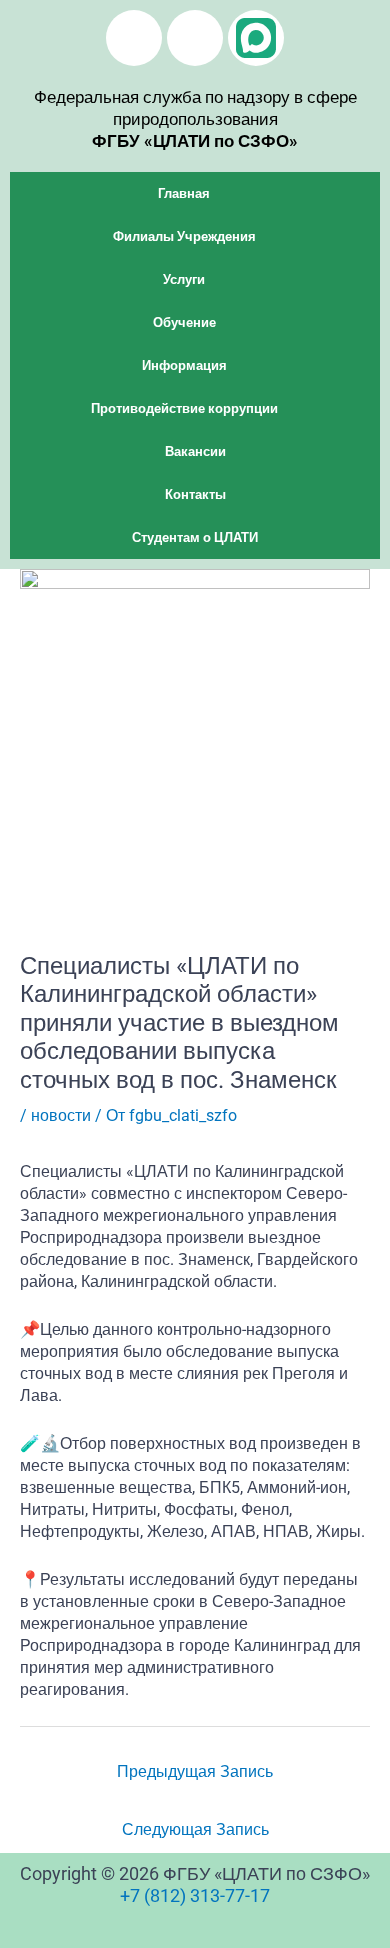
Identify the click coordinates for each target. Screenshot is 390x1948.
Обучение (184, 322)
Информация (184, 365)
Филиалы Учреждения (184, 236)
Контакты (195, 494)
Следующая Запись (195, 1829)
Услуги (184, 279)
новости (61, 1115)
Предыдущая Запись (195, 1771)
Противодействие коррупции (184, 408)
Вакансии (195, 451)
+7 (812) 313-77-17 (195, 1895)
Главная (184, 193)
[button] (195, 193)
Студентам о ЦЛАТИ (195, 537)
